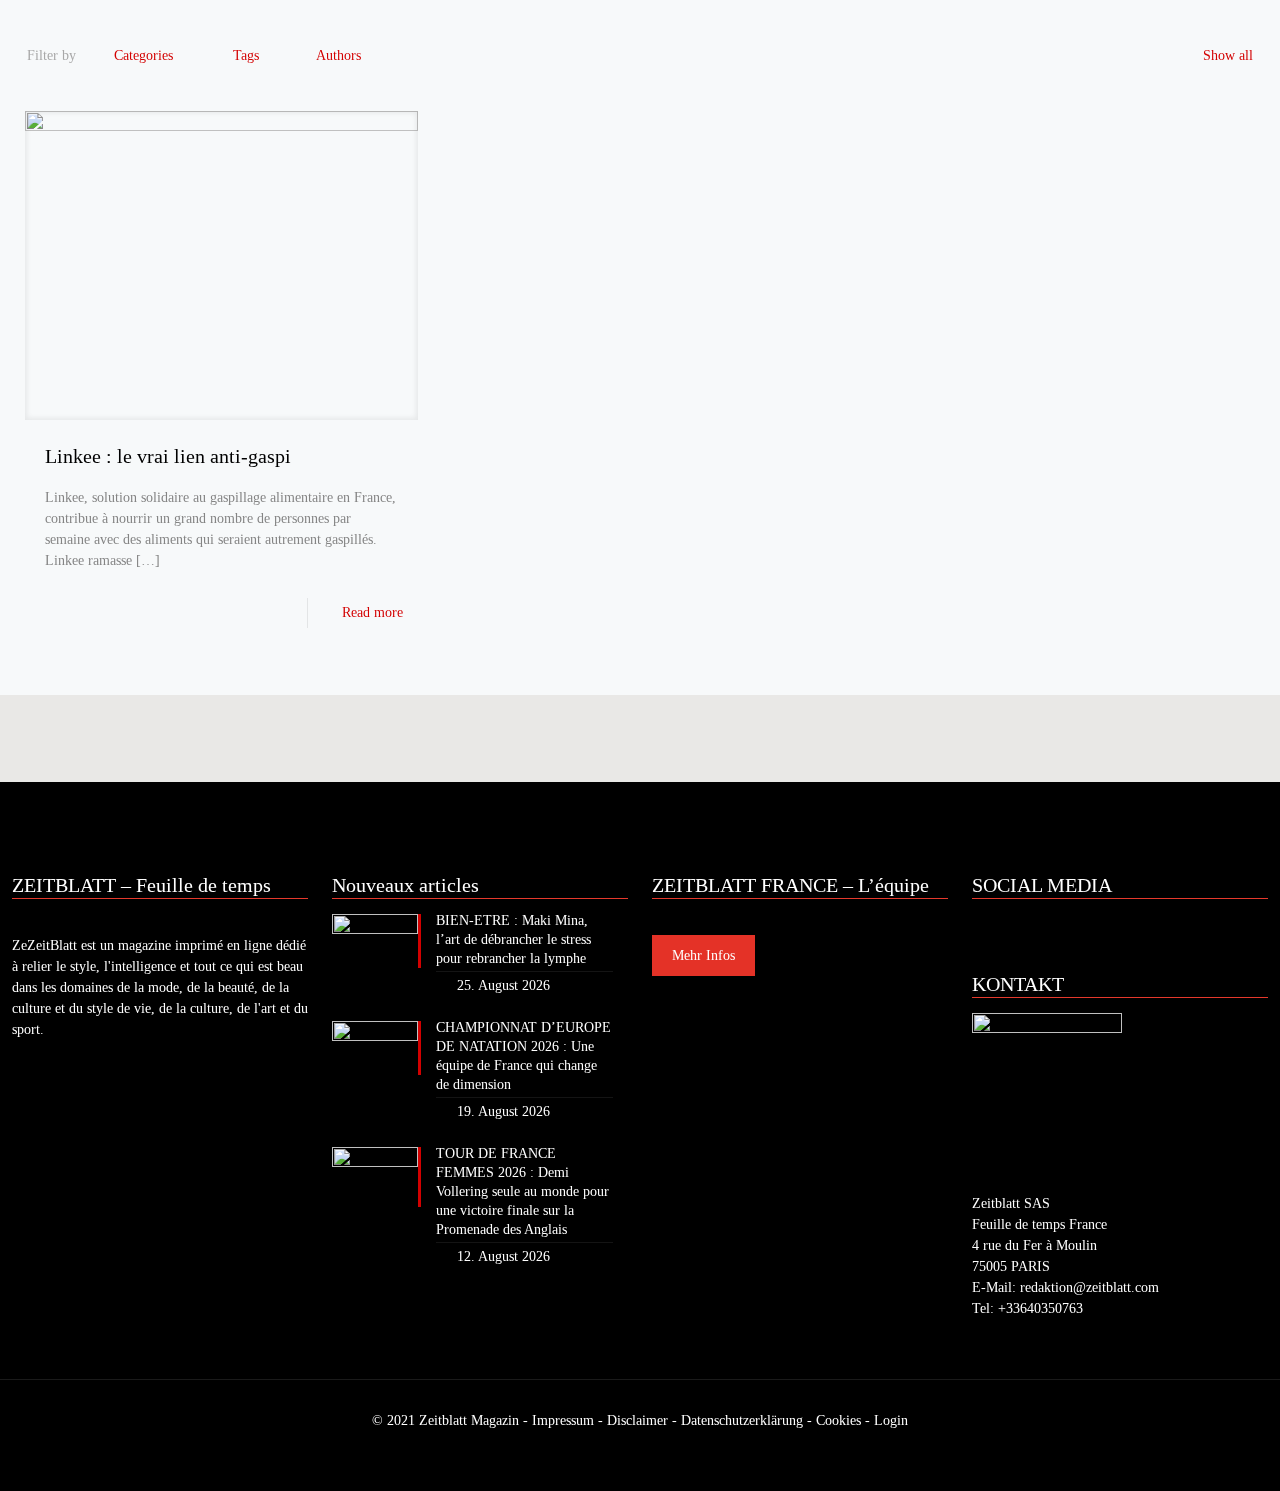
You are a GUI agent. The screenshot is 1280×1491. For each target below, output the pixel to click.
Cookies (838, 1420)
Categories (143, 55)
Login (891, 1420)
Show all (1228, 55)
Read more (372, 612)
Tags (246, 55)
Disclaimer (637, 1420)
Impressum (563, 1420)
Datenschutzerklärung (742, 1420)
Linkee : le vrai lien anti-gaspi (168, 456)
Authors (338, 55)
